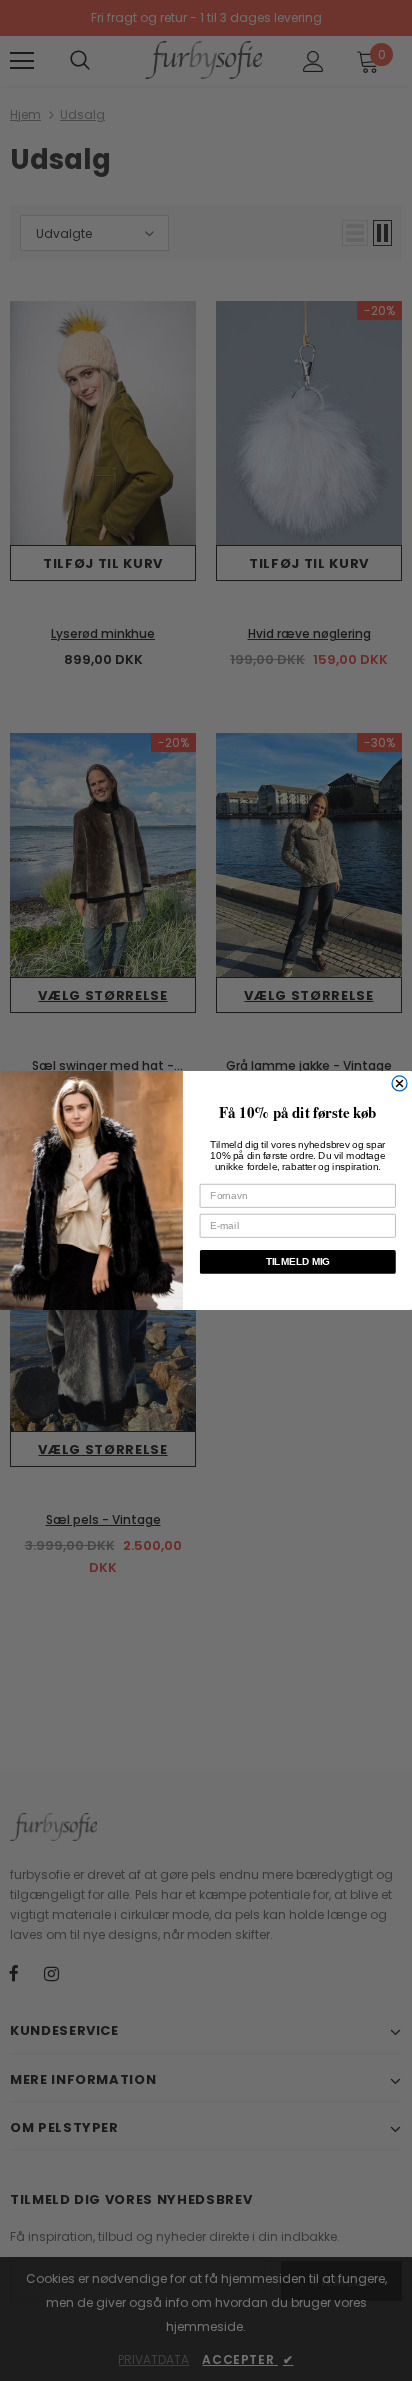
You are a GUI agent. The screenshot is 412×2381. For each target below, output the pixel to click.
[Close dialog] (399, 1083)
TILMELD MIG (298, 1261)
